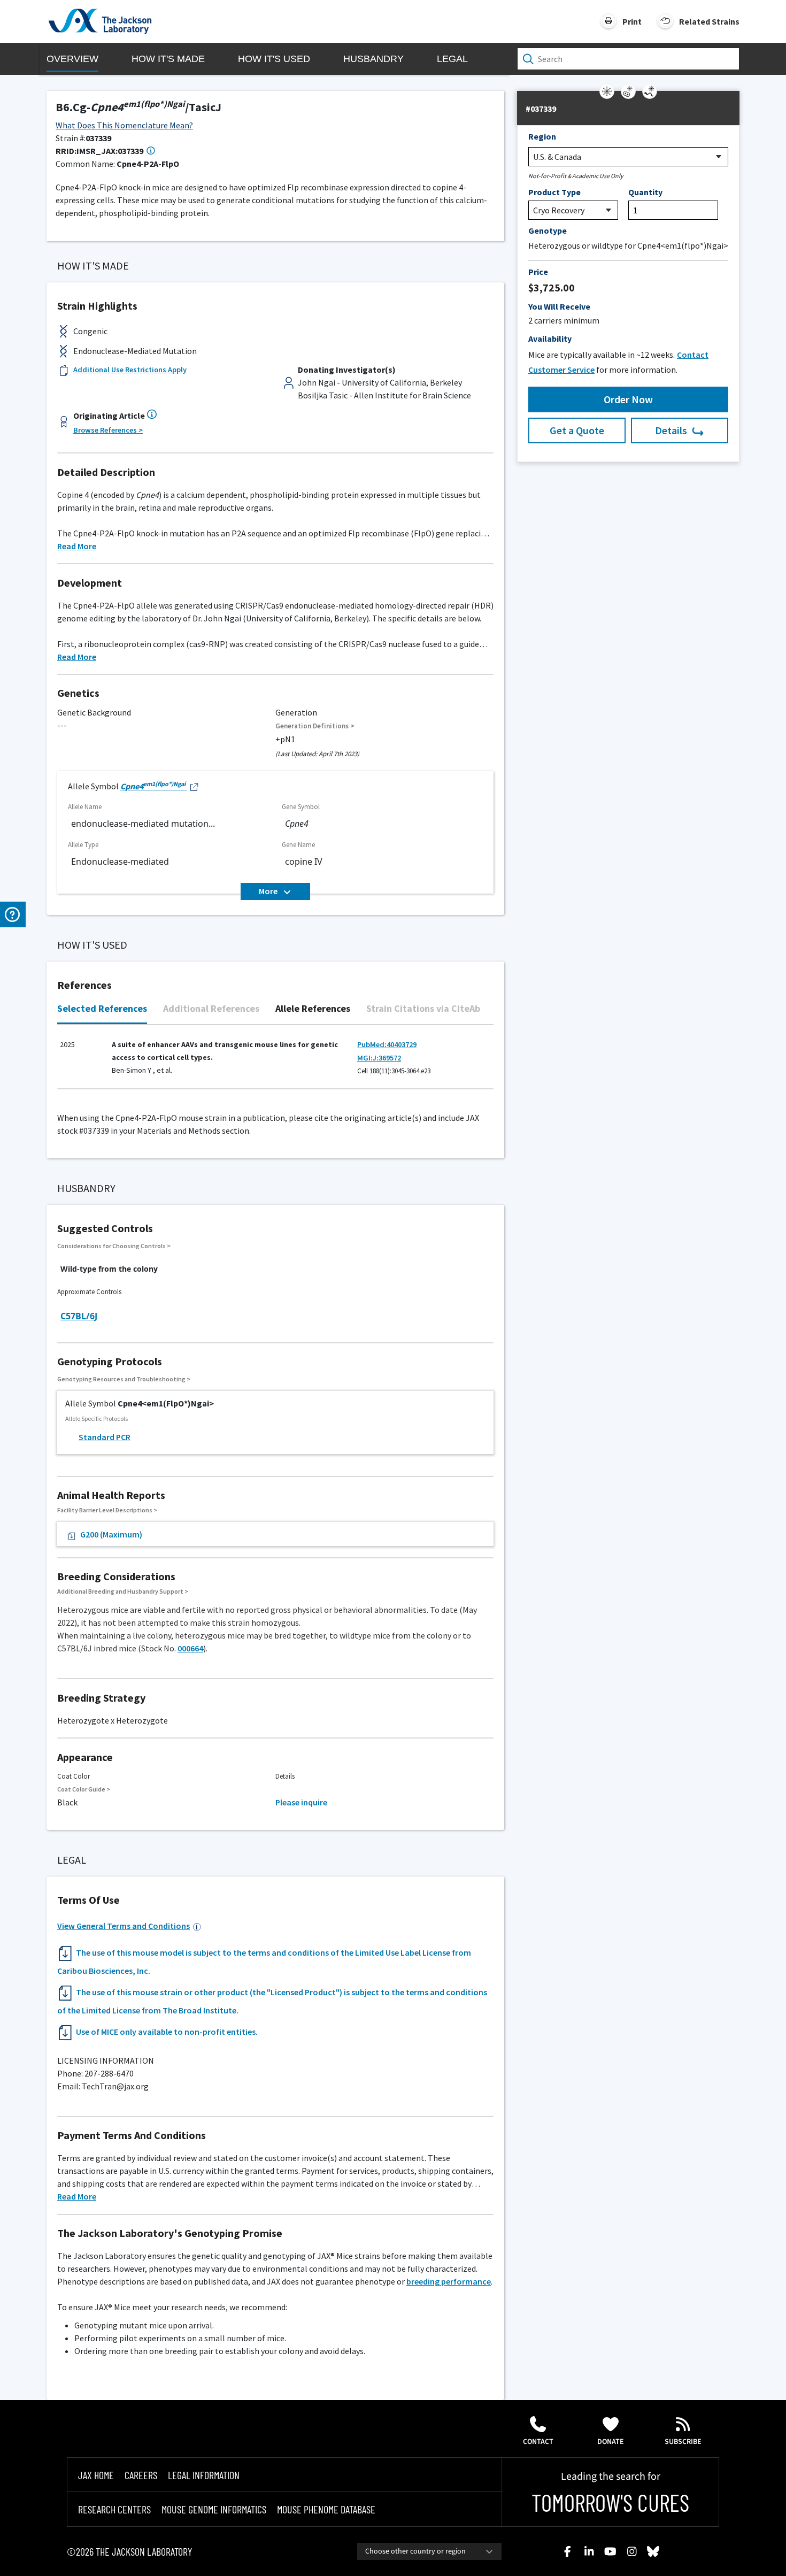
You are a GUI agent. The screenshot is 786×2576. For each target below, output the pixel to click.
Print (632, 21)
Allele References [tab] (313, 1008)
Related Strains (709, 21)
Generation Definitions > (315, 726)
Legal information (204, 2475)
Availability (550, 339)
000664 (190, 1648)
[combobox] (429, 2551)
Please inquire (301, 1802)
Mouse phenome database (326, 2509)
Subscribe (683, 2442)
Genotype (548, 230)
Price (538, 272)
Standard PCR (105, 1437)
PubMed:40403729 (387, 1044)
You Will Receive (559, 306)
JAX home (96, 2475)
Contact (538, 2442)
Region (542, 136)
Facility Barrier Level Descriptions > (107, 1510)
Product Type (554, 192)
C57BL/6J (79, 1316)
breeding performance (449, 2281)
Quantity (645, 192)
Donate (611, 2442)
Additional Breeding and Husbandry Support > (123, 1591)
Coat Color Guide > (84, 1789)
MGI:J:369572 (379, 1058)
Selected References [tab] (102, 1008)
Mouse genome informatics (214, 2509)
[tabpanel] (275, 1062)
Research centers (114, 2509)
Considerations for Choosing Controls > (114, 1246)
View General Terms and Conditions (124, 1926)
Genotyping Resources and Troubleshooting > (124, 1379)
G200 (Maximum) (111, 1534)
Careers (141, 2475)
